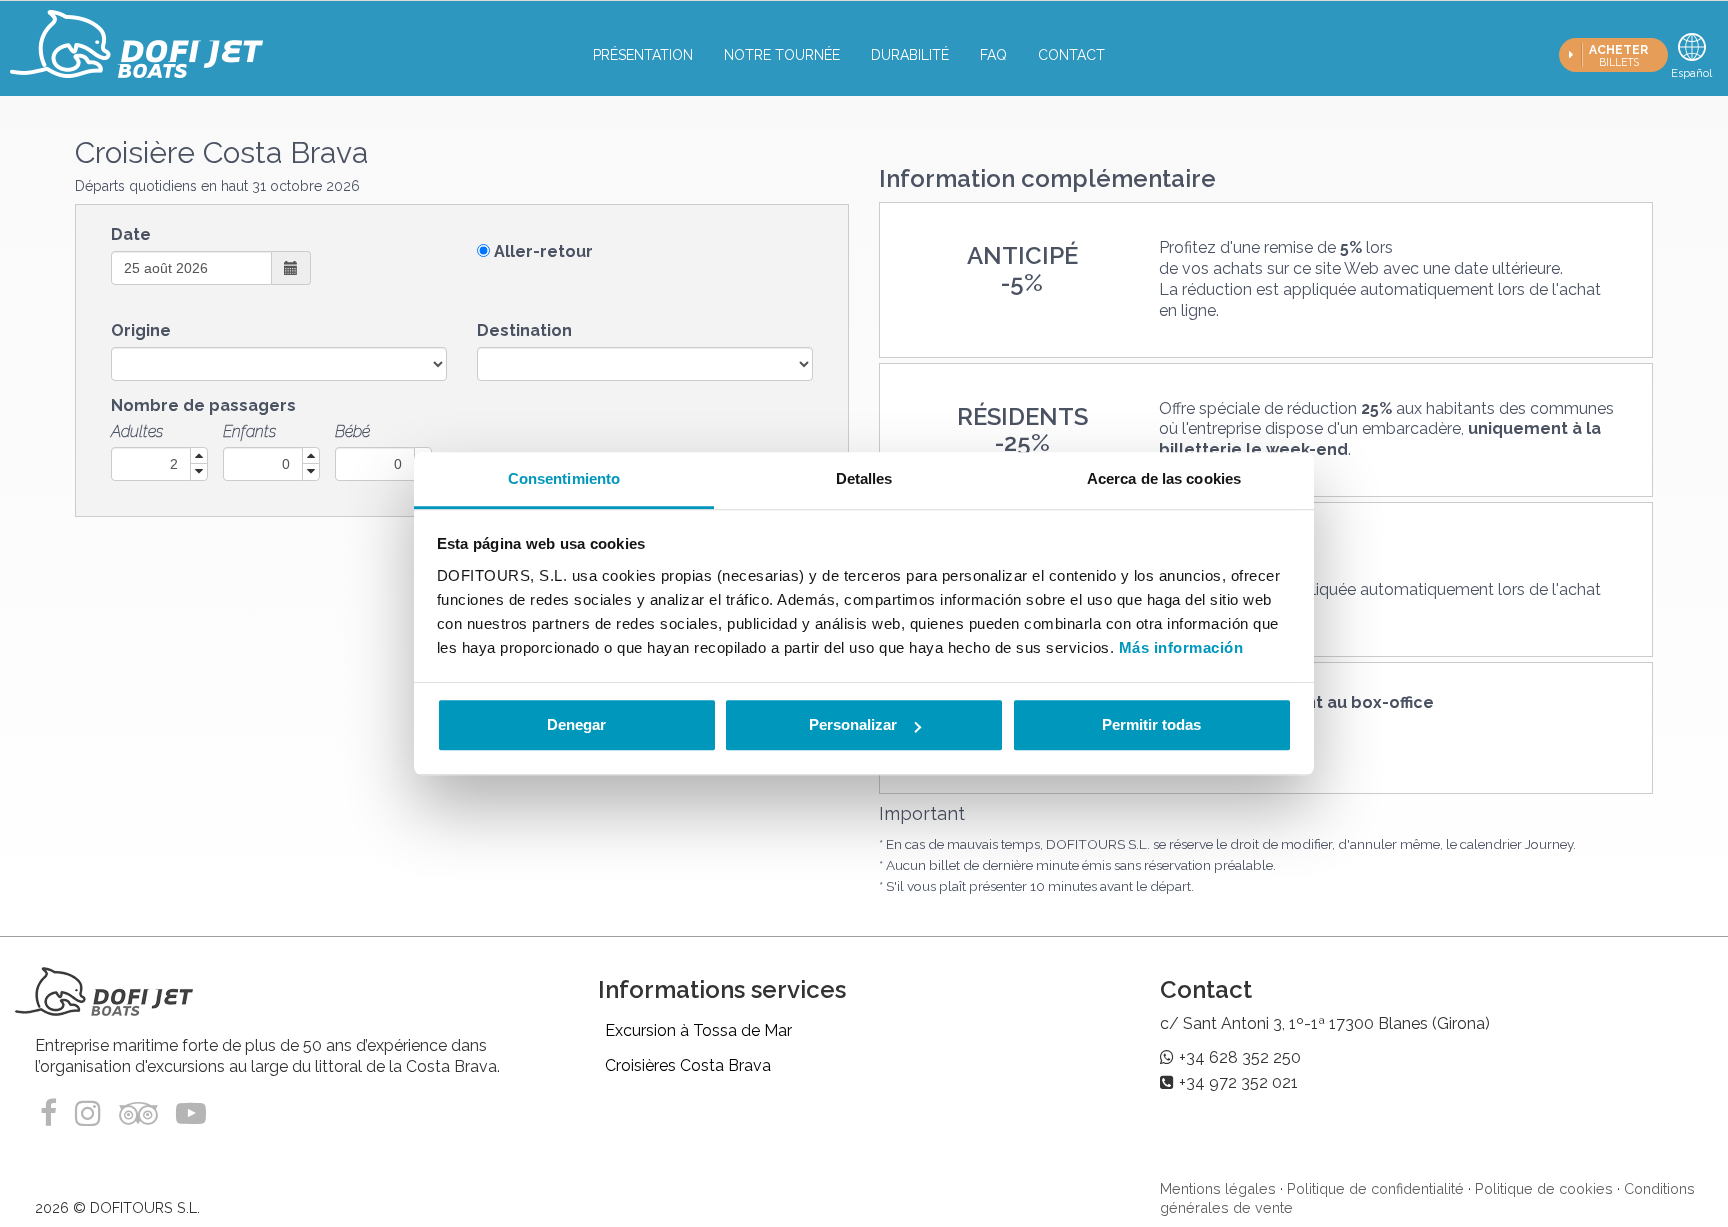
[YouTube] (191, 1113)
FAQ (993, 55)
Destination (524, 330)
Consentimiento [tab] (564, 478)
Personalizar (853, 724)
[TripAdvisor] (142, 1113)
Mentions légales (1218, 1188)
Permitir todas (1151, 724)
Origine (141, 330)
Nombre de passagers (203, 405)
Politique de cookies (1544, 1188)
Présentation (643, 55)
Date (131, 234)
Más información (1181, 647)
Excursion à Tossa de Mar (698, 1030)
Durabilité (910, 55)
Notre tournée (782, 55)
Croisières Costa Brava (688, 1065)
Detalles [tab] (864, 478)
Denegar (576, 724)
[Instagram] (88, 1113)
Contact (1071, 55)
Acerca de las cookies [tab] (1164, 478)
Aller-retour (543, 251)
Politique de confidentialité (1375, 1188)
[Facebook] (52, 1113)
